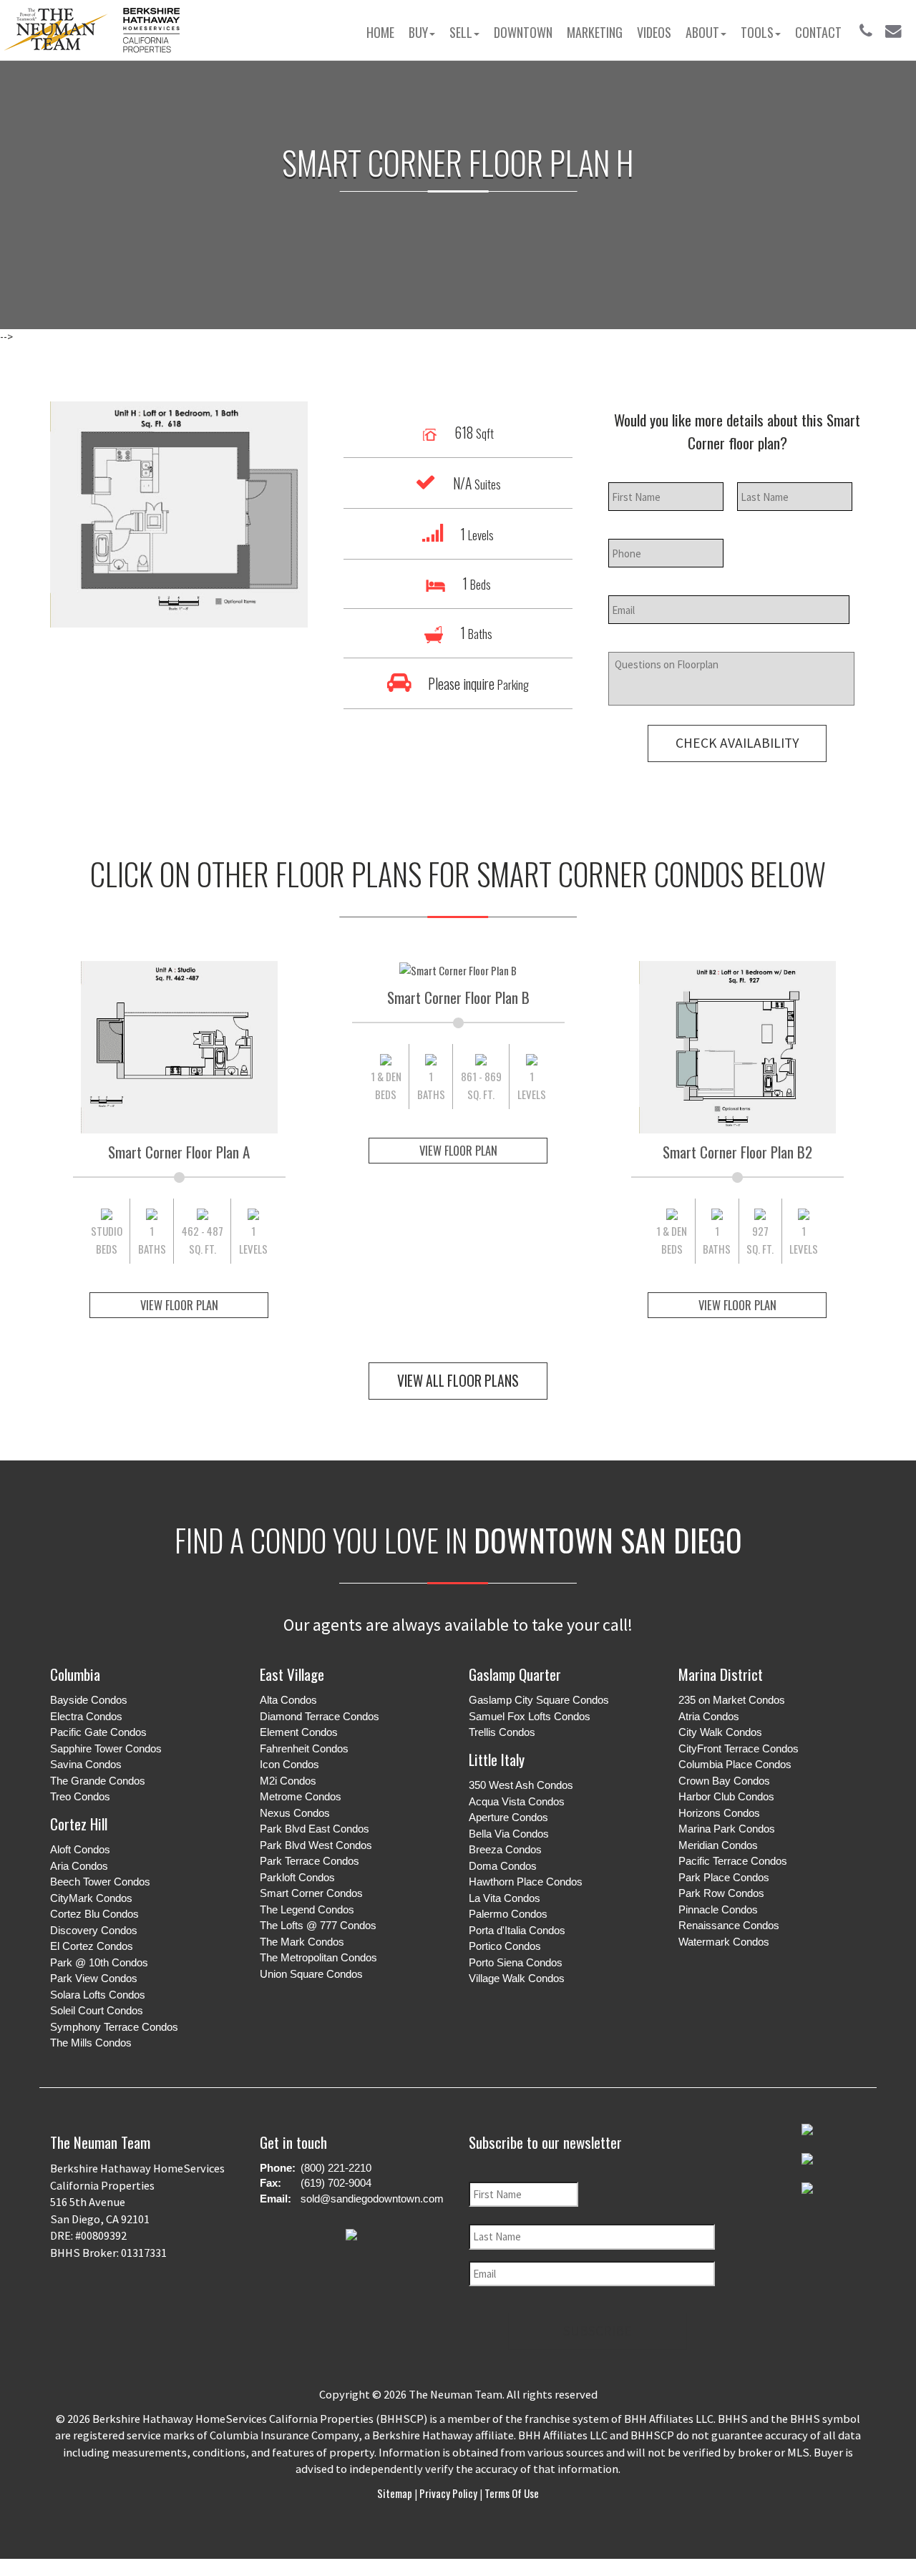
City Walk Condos (720, 1732)
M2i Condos (288, 1781)
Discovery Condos (94, 1930)
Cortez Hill (79, 1824)
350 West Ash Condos (521, 1785)
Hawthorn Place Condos (526, 1882)
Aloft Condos (80, 1849)
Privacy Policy (448, 2493)
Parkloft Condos (297, 1877)
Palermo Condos (508, 1914)
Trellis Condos (502, 1732)
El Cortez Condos (92, 1946)
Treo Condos (80, 1796)
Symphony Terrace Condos (114, 2027)
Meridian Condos (718, 1845)
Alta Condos (288, 1700)
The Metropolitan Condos (318, 1957)
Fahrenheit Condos (304, 1748)
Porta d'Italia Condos (517, 1930)
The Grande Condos (98, 1781)
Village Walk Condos (517, 1978)
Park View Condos (94, 1978)
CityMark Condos (91, 1898)
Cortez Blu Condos (94, 1914)
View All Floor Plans (458, 1381)
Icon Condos (289, 1764)
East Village (292, 1674)
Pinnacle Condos (718, 1909)
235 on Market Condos (732, 1700)
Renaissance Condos (729, 1925)
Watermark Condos (724, 1942)
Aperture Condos (508, 1817)
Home (380, 32)
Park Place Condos (724, 1877)
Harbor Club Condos (726, 1796)
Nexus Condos (295, 1813)
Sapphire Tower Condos (106, 1748)
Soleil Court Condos (97, 2010)
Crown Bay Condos (724, 1781)
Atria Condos (709, 1716)
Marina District (721, 1674)
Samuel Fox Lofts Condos (530, 1716)
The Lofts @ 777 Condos (318, 1925)
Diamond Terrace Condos (320, 1716)
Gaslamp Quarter (515, 1674)
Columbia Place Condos (735, 1764)
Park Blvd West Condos (316, 1845)
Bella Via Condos (509, 1834)
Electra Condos (86, 1716)
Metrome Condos (301, 1796)
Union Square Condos (311, 1974)
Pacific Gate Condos (98, 1732)
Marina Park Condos (727, 1829)
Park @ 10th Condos (99, 1962)
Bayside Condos (89, 1700)
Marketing (595, 32)
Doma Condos (503, 1866)
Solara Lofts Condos (98, 1995)
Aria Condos (79, 1866)
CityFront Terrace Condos (739, 1748)
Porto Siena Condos (516, 1962)
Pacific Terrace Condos (733, 1861)
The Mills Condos (91, 2043)
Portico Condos (505, 1946)
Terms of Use (511, 2493)
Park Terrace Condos (310, 1861)
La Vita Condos (505, 1898)
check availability (737, 743)
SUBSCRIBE (598, 2331)
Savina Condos (86, 1764)
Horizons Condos (719, 1813)
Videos (654, 32)
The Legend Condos (307, 1909)
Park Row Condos (721, 1893)
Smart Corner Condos (311, 1893)
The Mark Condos (302, 1942)
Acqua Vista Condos (517, 1801)
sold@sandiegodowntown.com (372, 2199)
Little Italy (497, 1759)
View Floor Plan (179, 1305)
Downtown (523, 32)
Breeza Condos (505, 1849)
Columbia (75, 1674)
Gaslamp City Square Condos (539, 1700)
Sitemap (396, 2493)
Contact (818, 32)
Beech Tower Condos (100, 1882)
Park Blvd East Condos (315, 1829)
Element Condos (299, 1732)
